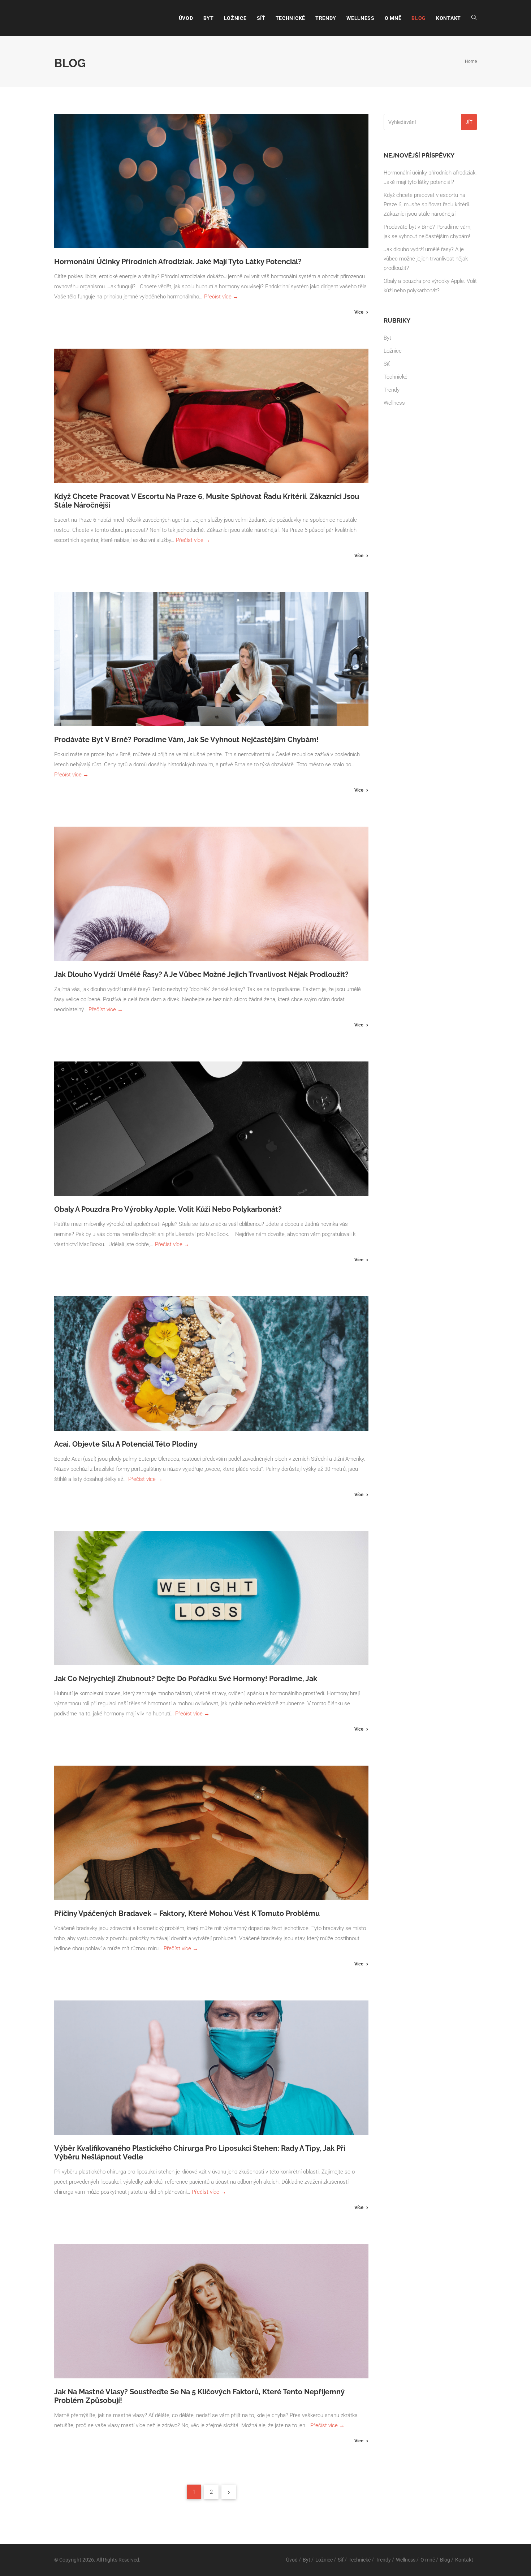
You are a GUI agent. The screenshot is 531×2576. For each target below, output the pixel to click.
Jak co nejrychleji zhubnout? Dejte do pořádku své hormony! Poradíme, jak (187, 1679)
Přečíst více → (221, 297)
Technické (290, 18)
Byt (209, 18)
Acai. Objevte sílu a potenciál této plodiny (126, 1444)
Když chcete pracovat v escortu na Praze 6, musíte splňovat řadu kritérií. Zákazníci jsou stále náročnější (427, 204)
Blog (419, 18)
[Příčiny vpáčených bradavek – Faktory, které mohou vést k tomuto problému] (211, 1833)
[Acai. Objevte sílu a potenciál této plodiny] (211, 1364)
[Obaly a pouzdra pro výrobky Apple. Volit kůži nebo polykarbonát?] (211, 1129)
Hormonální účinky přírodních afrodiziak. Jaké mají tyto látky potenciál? (178, 262)
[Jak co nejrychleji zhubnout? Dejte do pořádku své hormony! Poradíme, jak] (211, 1598)
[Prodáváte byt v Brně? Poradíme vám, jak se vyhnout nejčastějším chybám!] (211, 659)
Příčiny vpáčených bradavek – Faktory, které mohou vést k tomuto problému (187, 1913)
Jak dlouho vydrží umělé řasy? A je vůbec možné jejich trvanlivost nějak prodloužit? (201, 974)
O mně (393, 18)
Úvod (186, 18)
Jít (469, 122)
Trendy (326, 18)
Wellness (361, 18)
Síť (261, 18)
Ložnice (235, 18)
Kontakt (448, 18)
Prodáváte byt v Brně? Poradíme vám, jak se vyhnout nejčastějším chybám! (186, 740)
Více (359, 312)
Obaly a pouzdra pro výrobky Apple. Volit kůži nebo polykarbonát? (168, 1209)
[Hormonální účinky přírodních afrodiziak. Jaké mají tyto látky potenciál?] (211, 181)
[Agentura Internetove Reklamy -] (78, 18)
